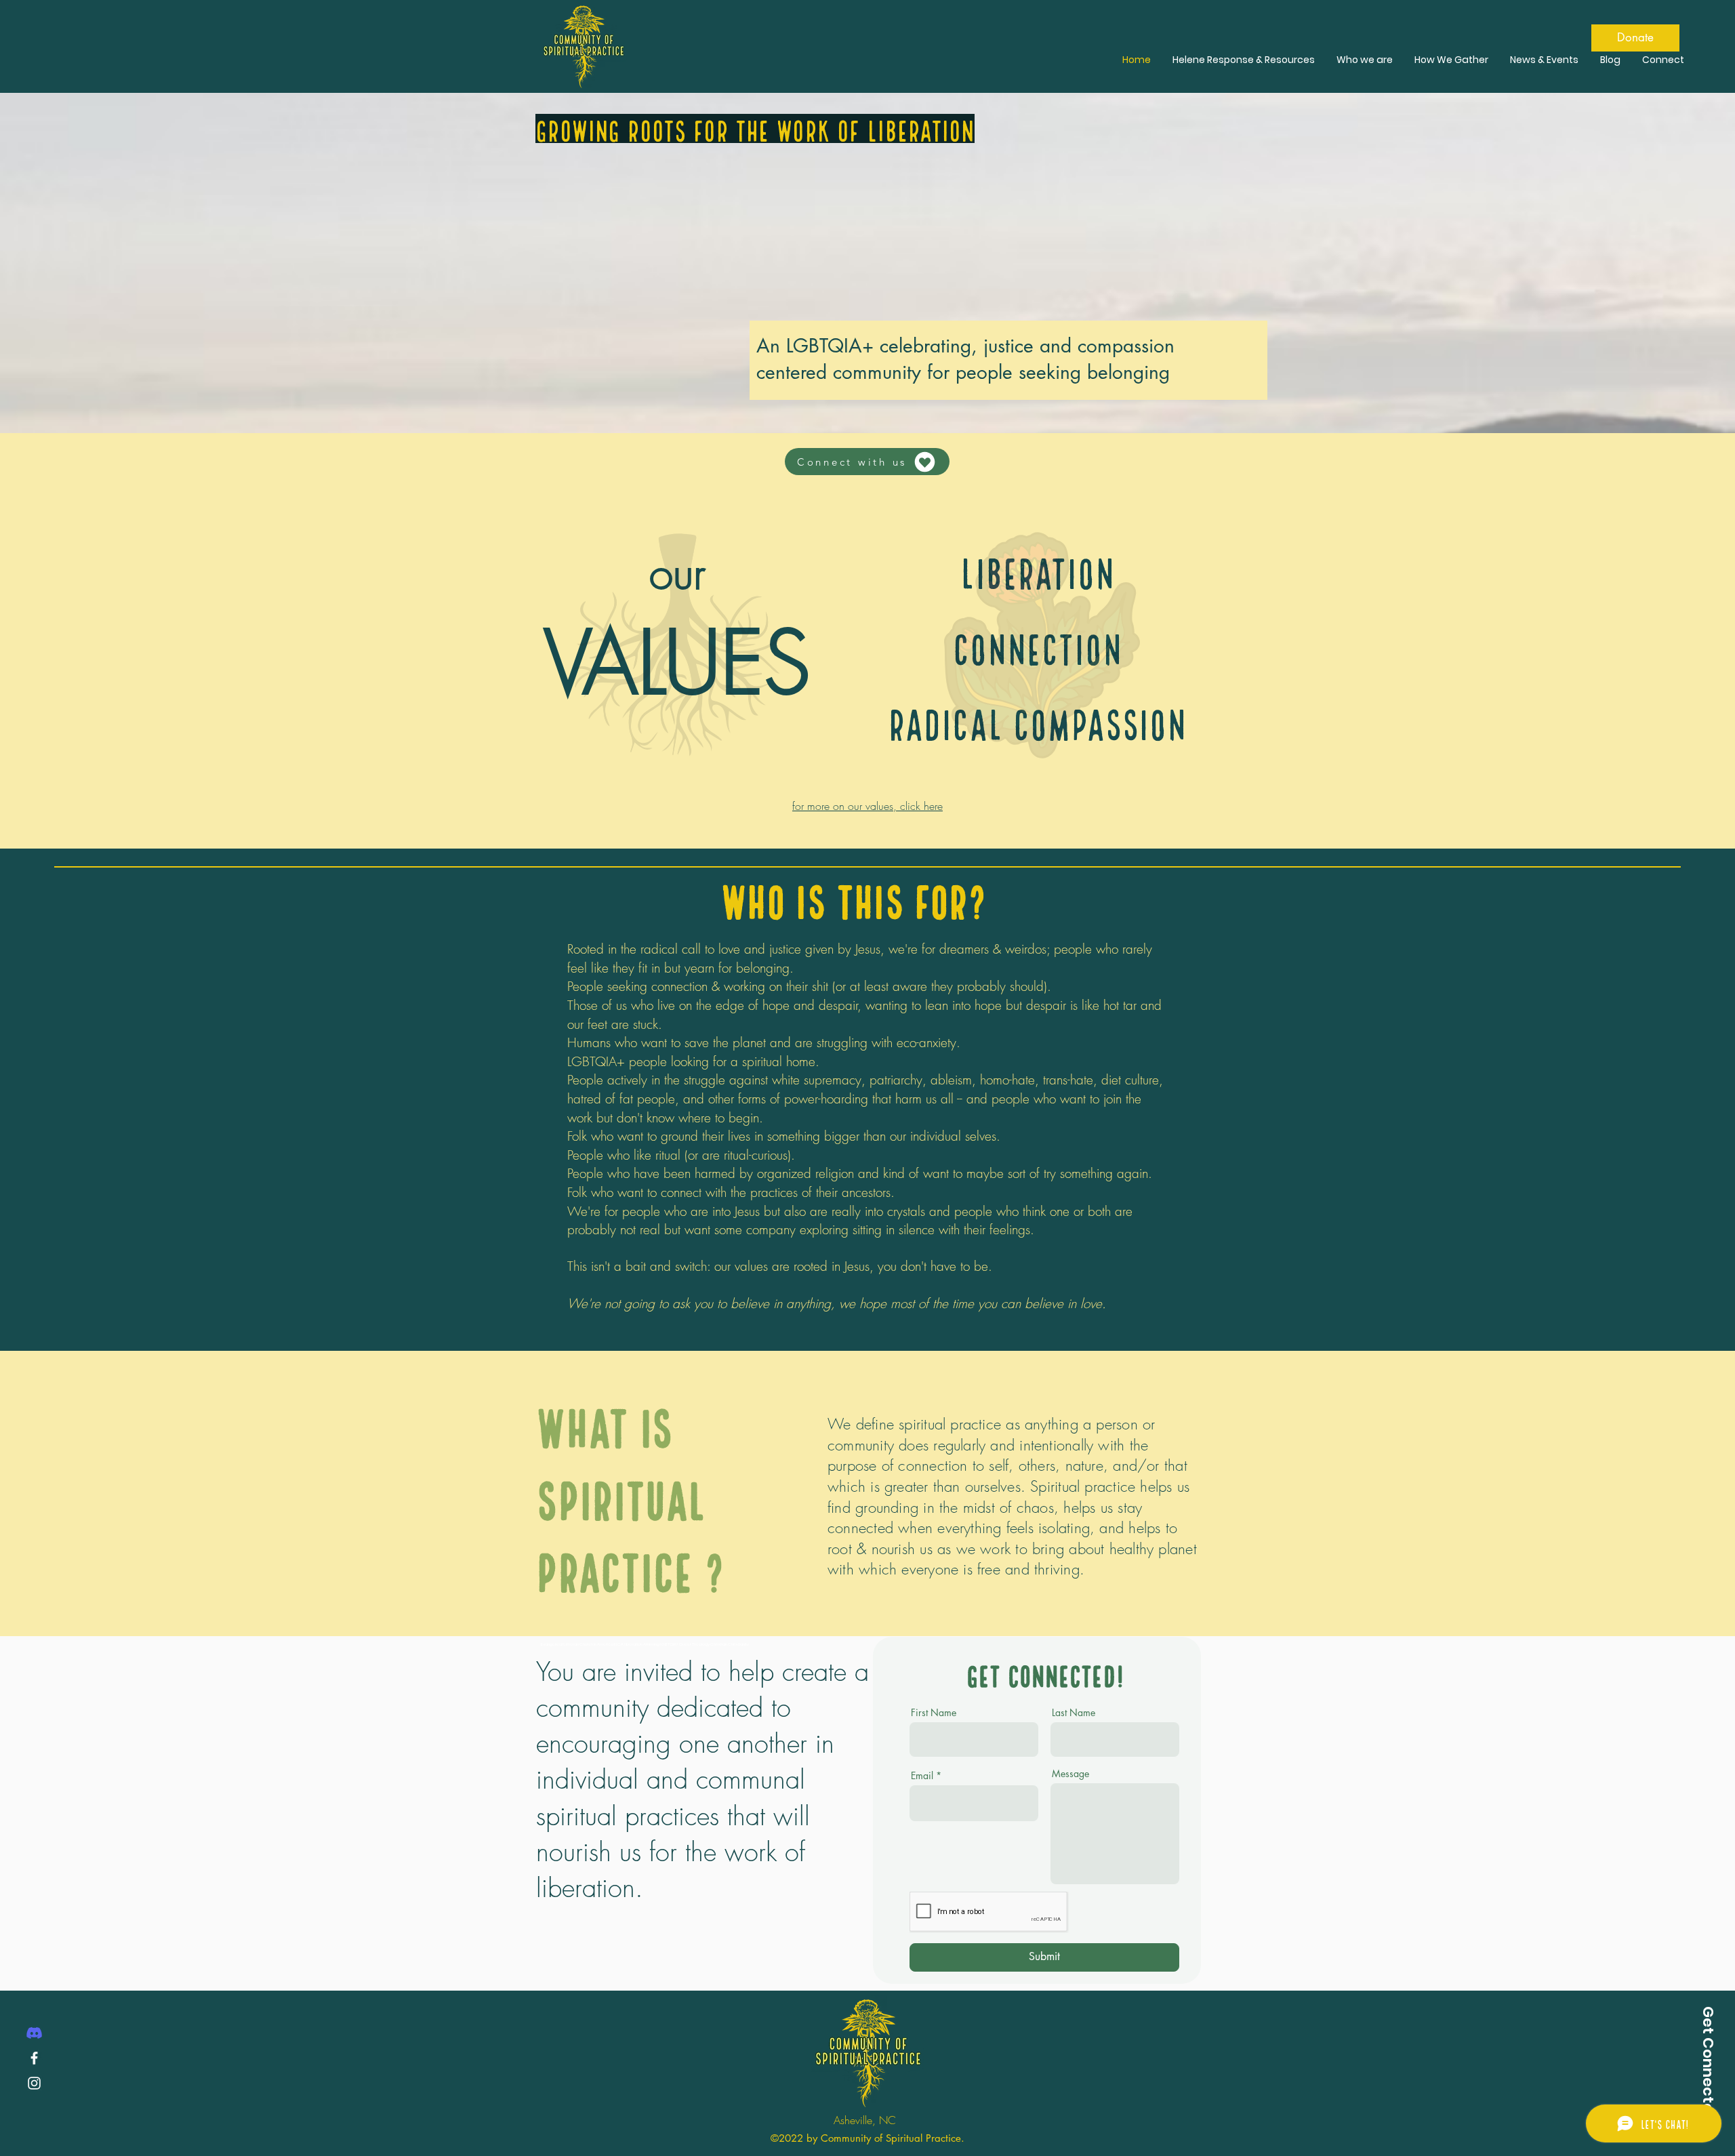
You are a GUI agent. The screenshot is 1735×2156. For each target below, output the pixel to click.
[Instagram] (34, 2083)
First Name (934, 1713)
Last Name (1074, 1713)
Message (1070, 1774)
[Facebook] (34, 2058)
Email (922, 1776)
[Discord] (34, 2033)
